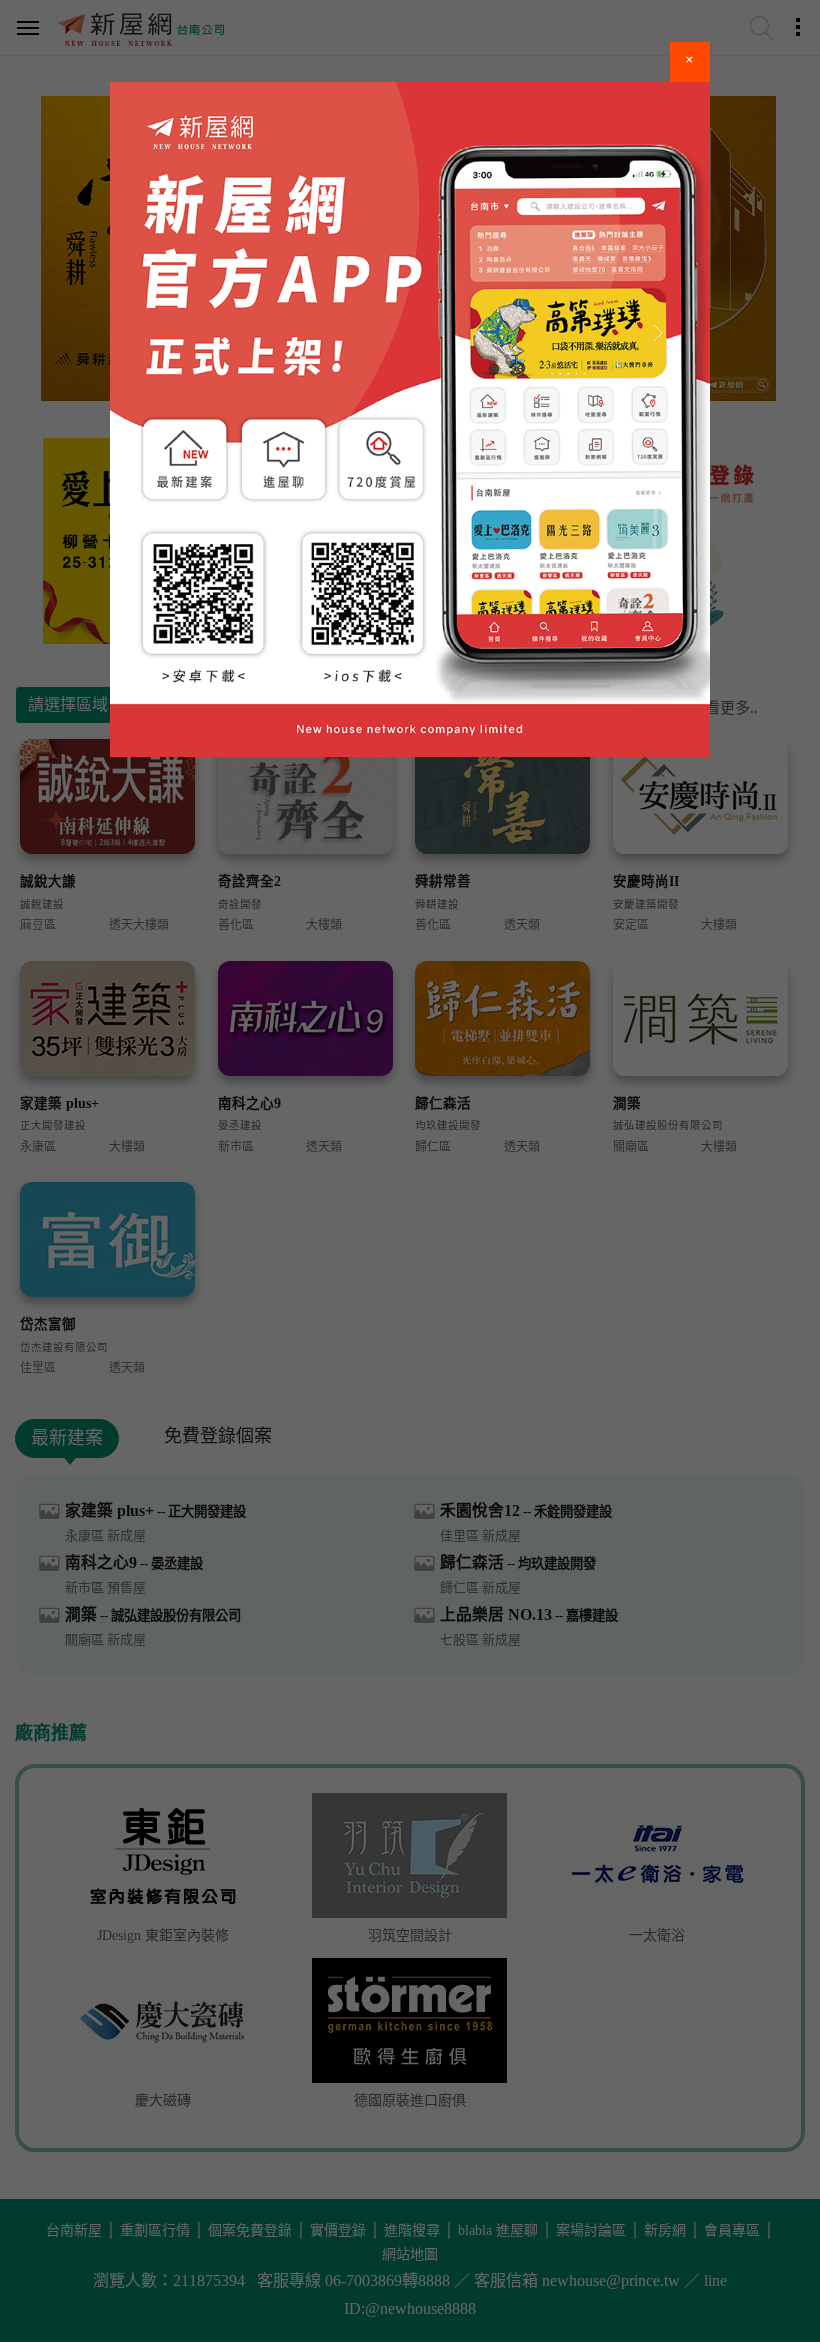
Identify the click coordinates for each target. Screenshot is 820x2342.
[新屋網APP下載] (410, 419)
